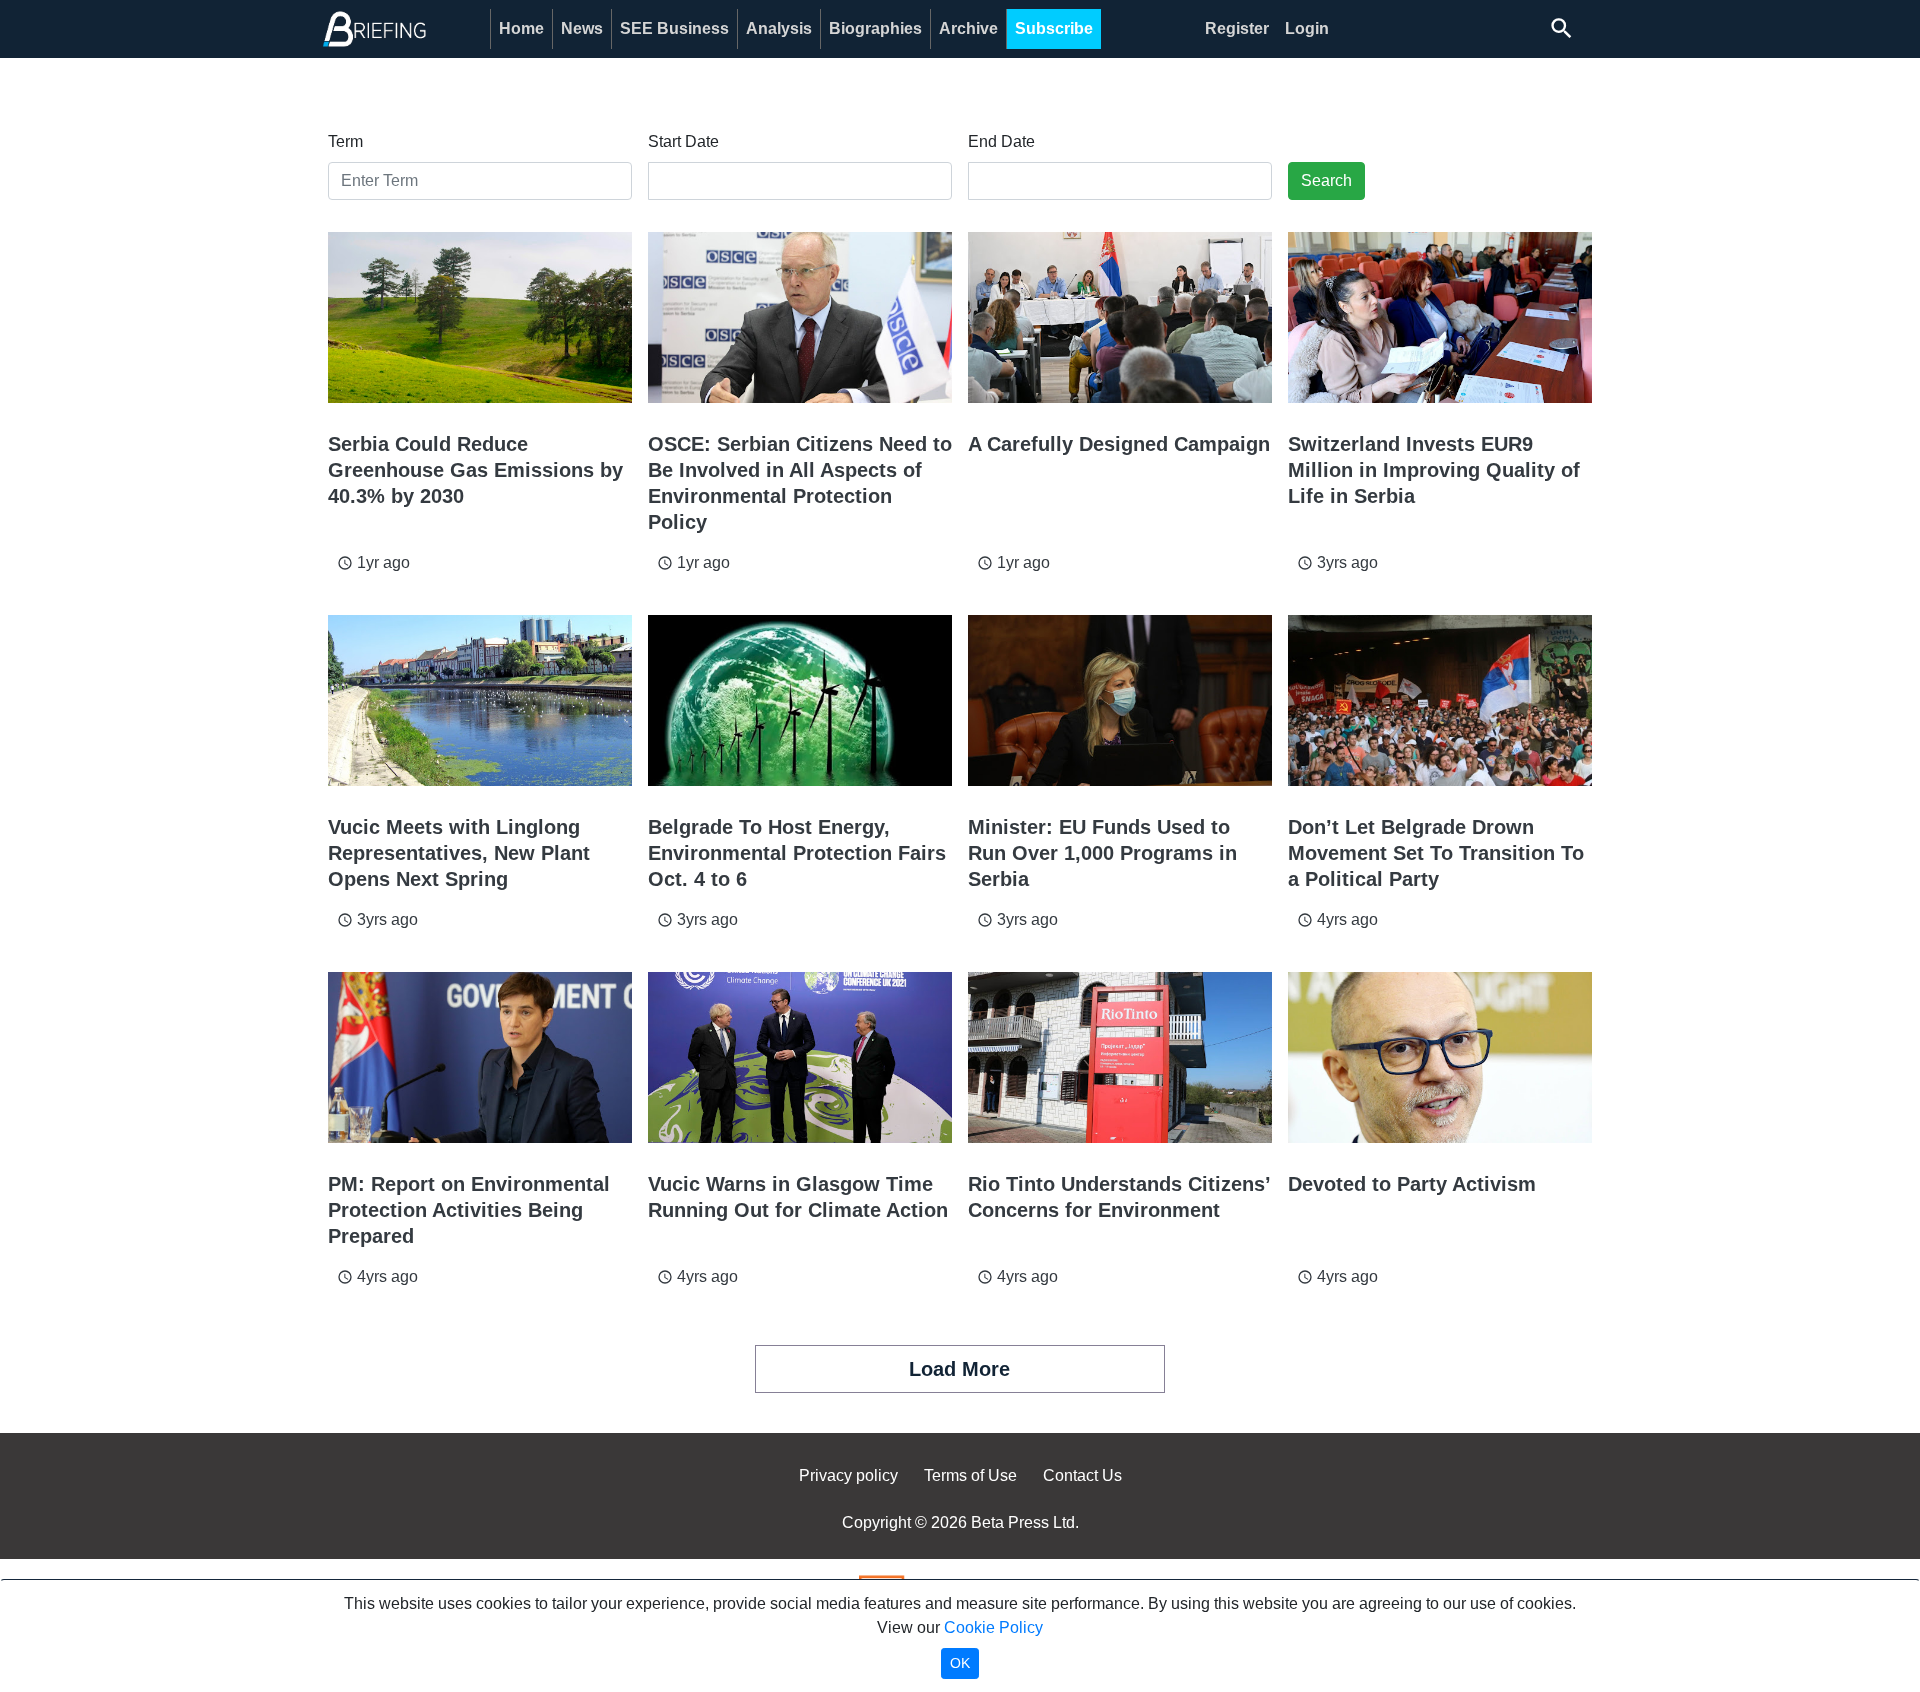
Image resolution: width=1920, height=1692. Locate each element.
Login (1307, 28)
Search (1326, 180)
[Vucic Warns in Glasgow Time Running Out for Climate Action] (800, 1057)
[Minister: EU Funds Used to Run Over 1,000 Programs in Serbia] (1120, 700)
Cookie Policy (993, 1627)
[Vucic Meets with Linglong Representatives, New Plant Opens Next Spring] (480, 700)
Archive (968, 28)
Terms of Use (970, 1475)
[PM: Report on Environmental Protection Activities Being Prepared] (480, 1057)
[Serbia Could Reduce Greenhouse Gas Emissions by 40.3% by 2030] (480, 317)
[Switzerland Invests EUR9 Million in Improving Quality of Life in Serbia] (1440, 317)
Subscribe (1054, 28)
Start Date (683, 141)
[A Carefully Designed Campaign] (1120, 317)
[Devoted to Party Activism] (1440, 1057)
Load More (959, 1369)
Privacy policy (848, 1475)
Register (1237, 28)
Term (345, 141)
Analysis (779, 28)
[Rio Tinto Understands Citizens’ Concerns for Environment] (1120, 1057)
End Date (1001, 141)
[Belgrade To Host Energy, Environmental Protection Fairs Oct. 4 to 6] (800, 700)
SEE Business (674, 28)
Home (521, 28)
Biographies (875, 28)
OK (960, 1663)
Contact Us (1082, 1475)
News (582, 28)
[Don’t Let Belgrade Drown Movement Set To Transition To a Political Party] (1440, 700)
